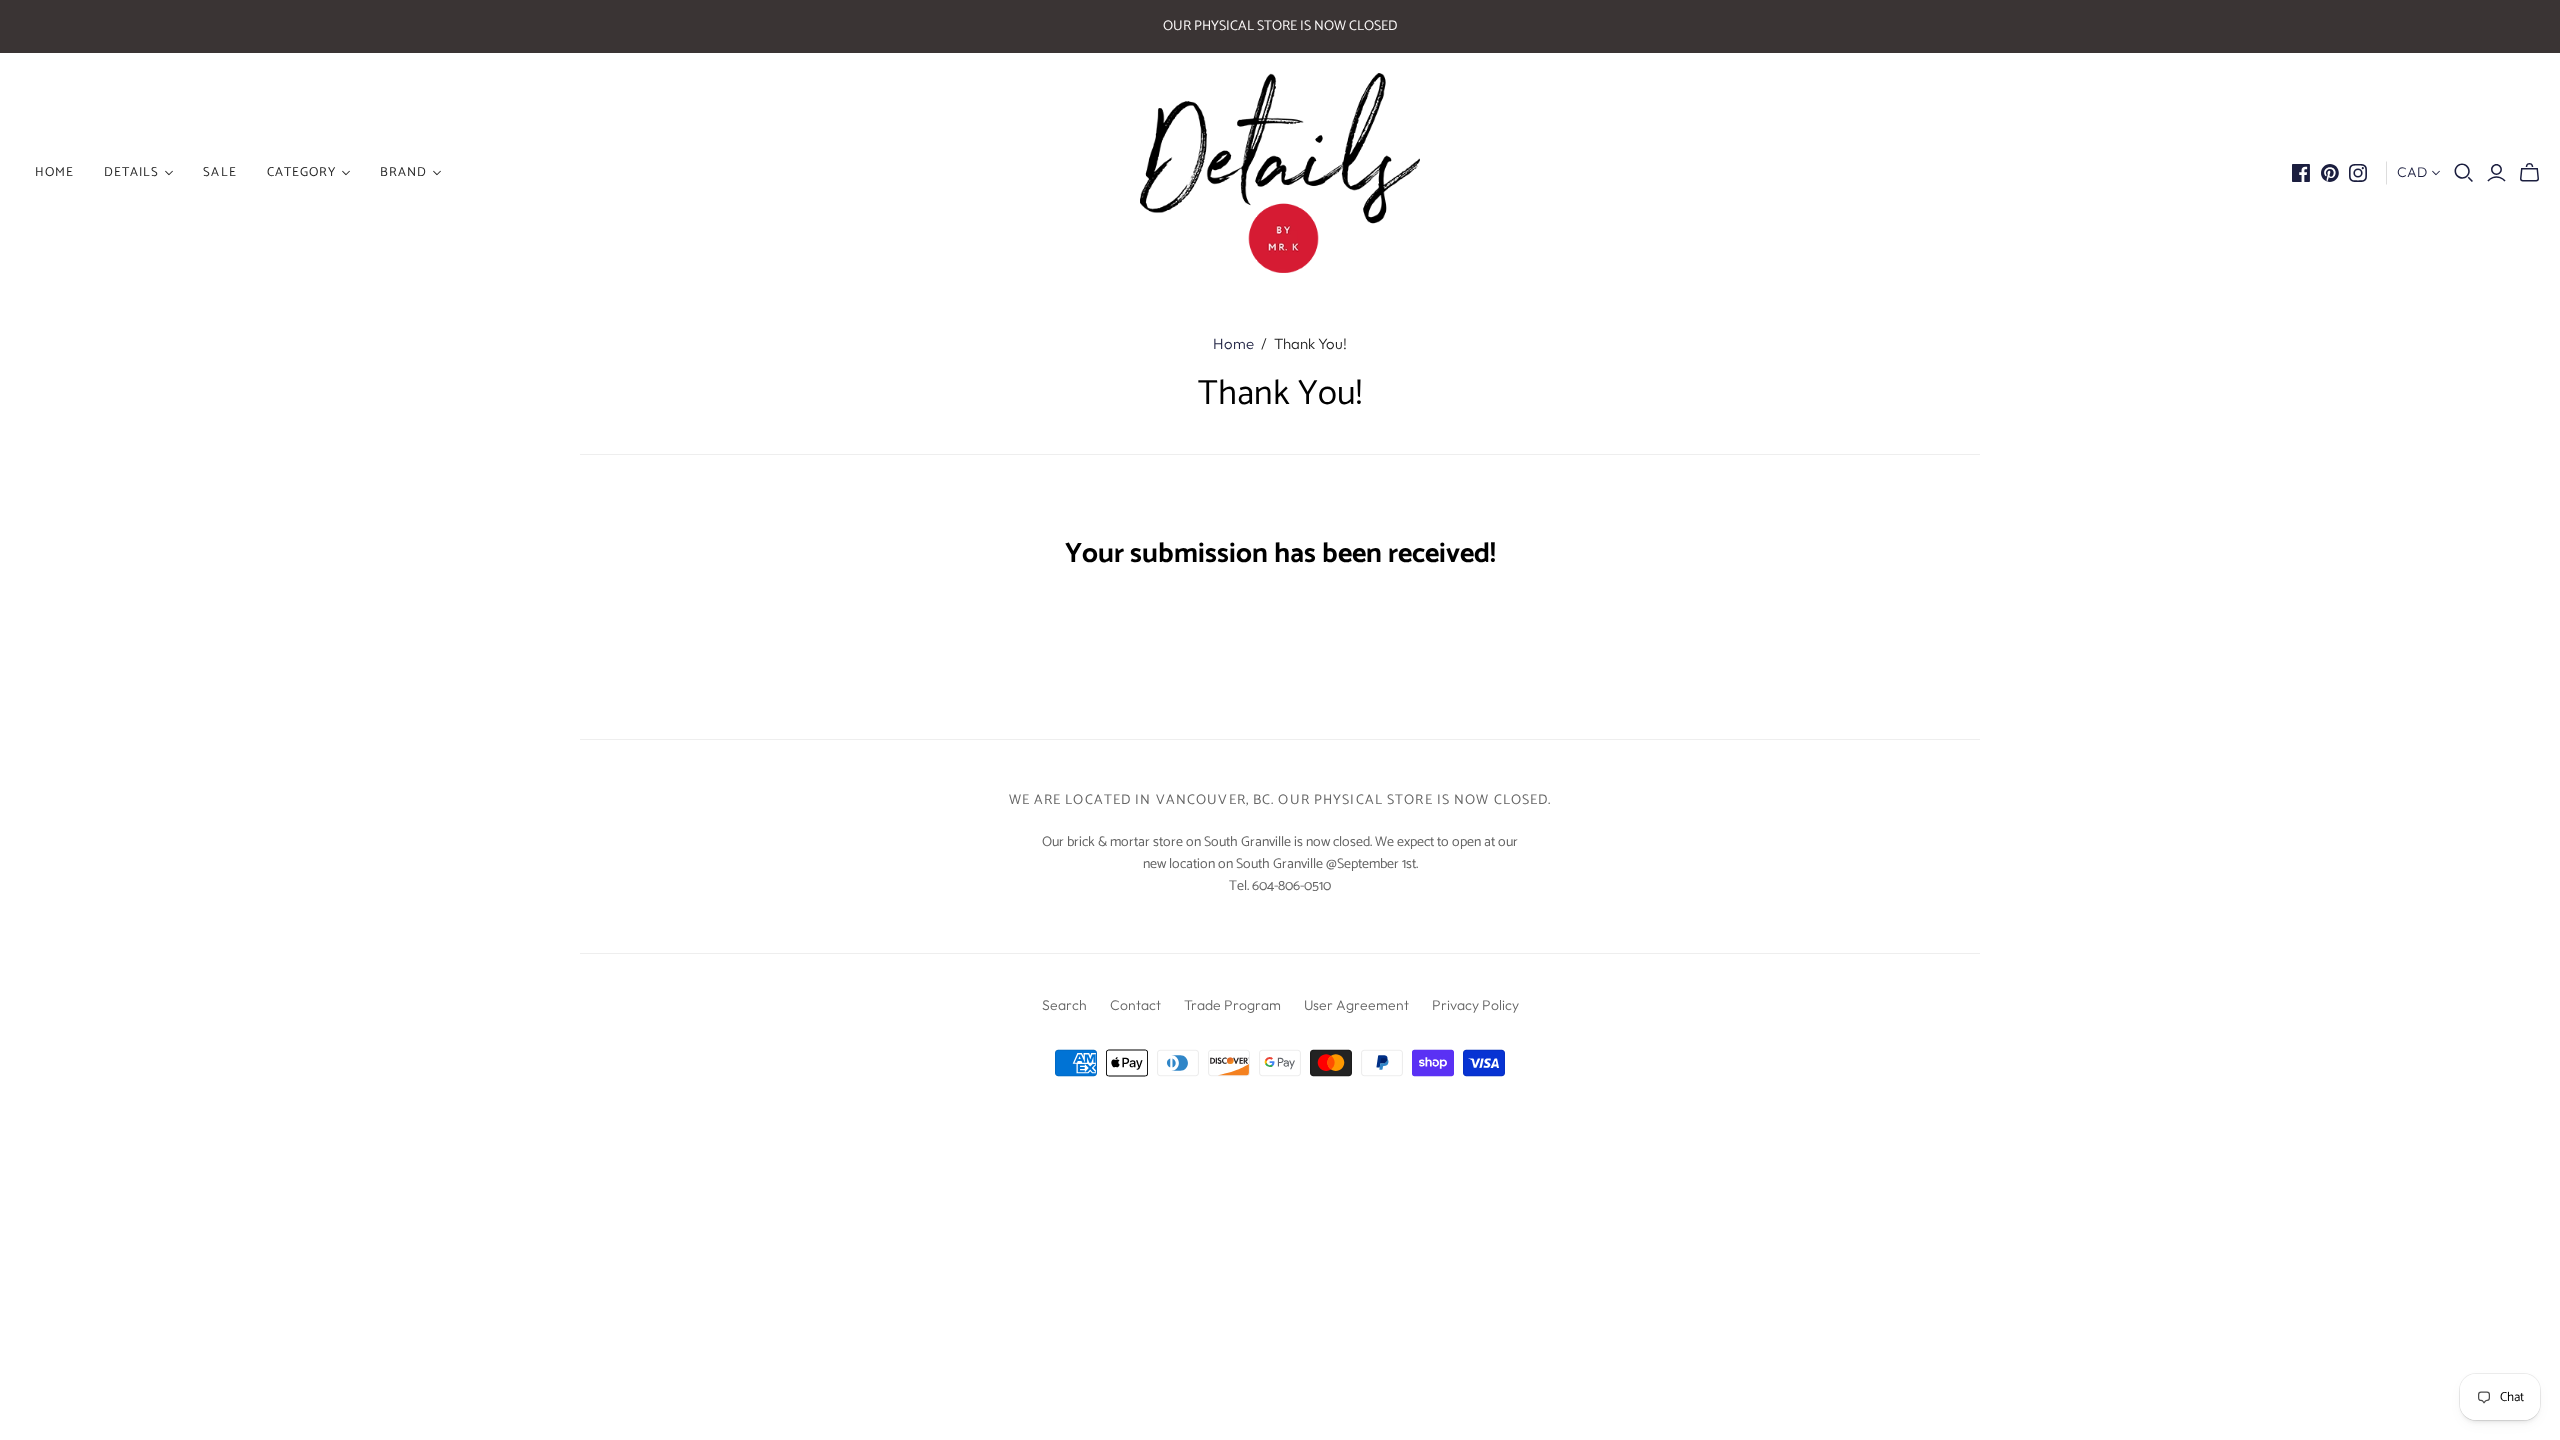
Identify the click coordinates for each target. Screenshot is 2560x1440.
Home (1233, 343)
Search (1064, 1005)
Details (131, 172)
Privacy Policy (1475, 1005)
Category (301, 172)
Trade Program (1232, 1005)
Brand (403, 172)
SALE (219, 172)
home (54, 172)
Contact (1135, 1005)
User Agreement (1356, 1005)
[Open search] (2464, 173)
